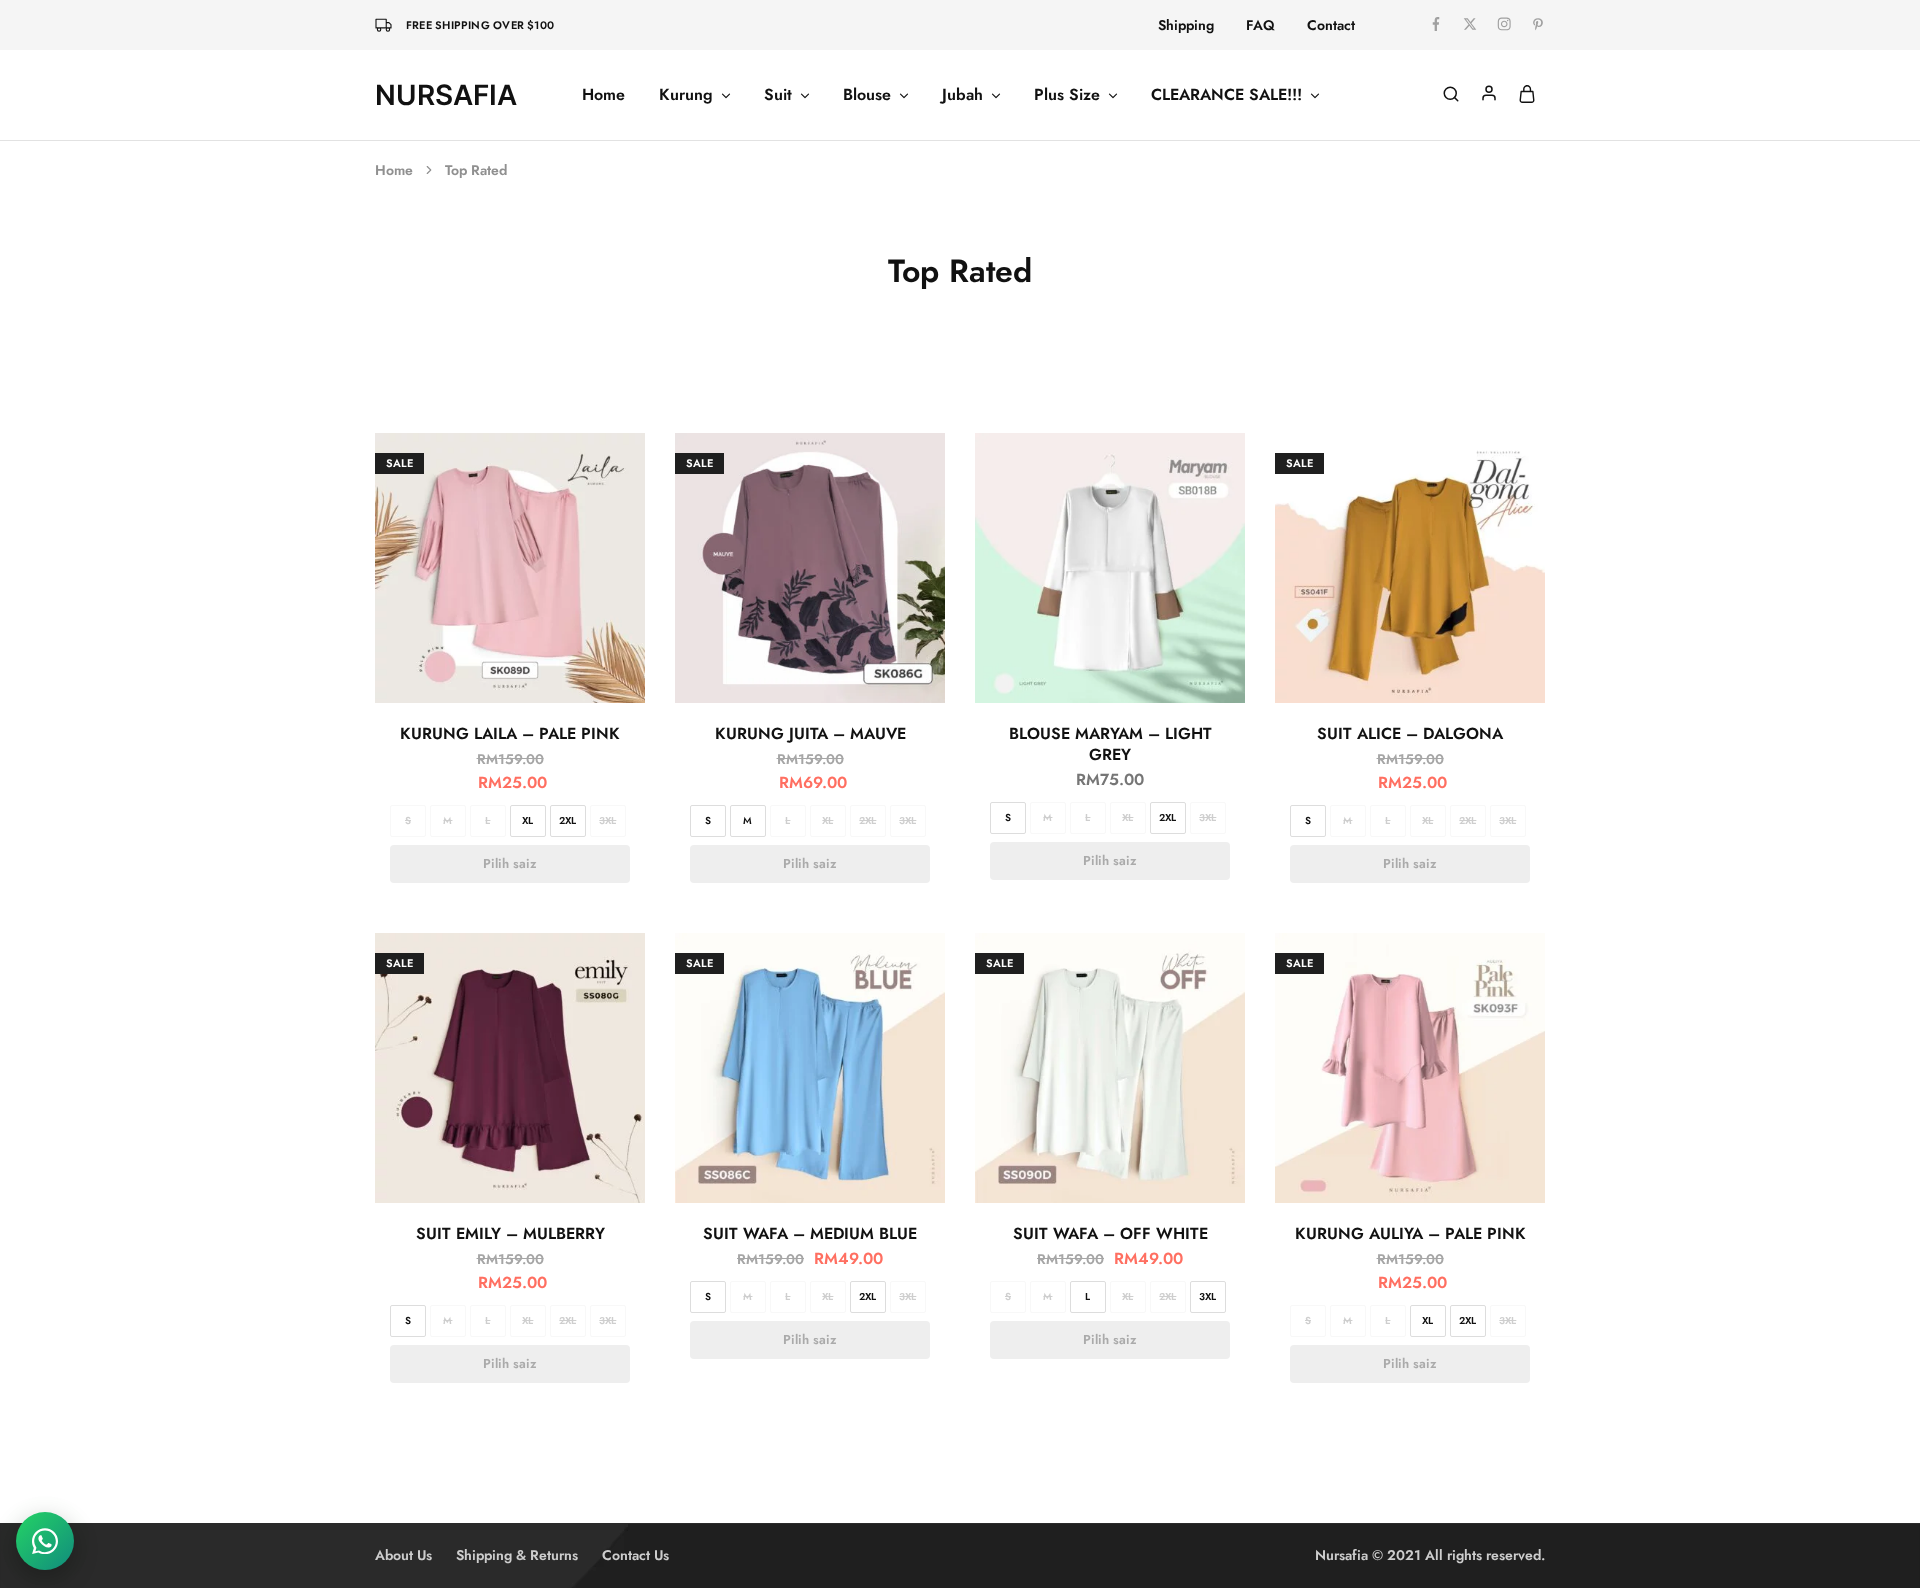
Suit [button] (778, 95)
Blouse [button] (867, 95)
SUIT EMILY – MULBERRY (510, 1233)
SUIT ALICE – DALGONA (1410, 733)
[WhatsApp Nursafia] (45, 1541)
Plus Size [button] (1067, 95)
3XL (607, 820)
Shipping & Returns (517, 1555)
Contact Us (635, 1555)
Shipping (1186, 25)
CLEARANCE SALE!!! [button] (1226, 95)
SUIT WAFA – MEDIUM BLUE (810, 1233)
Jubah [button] (962, 95)
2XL (567, 820)
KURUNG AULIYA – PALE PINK (1410, 1233)
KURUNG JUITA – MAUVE (810, 733)
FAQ (1260, 25)
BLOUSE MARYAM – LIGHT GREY (1110, 744)
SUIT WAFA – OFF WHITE (1110, 1233)
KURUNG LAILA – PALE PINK (510, 733)
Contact (1331, 25)
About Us (403, 1555)
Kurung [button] (686, 95)
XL (527, 820)
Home (603, 95)
